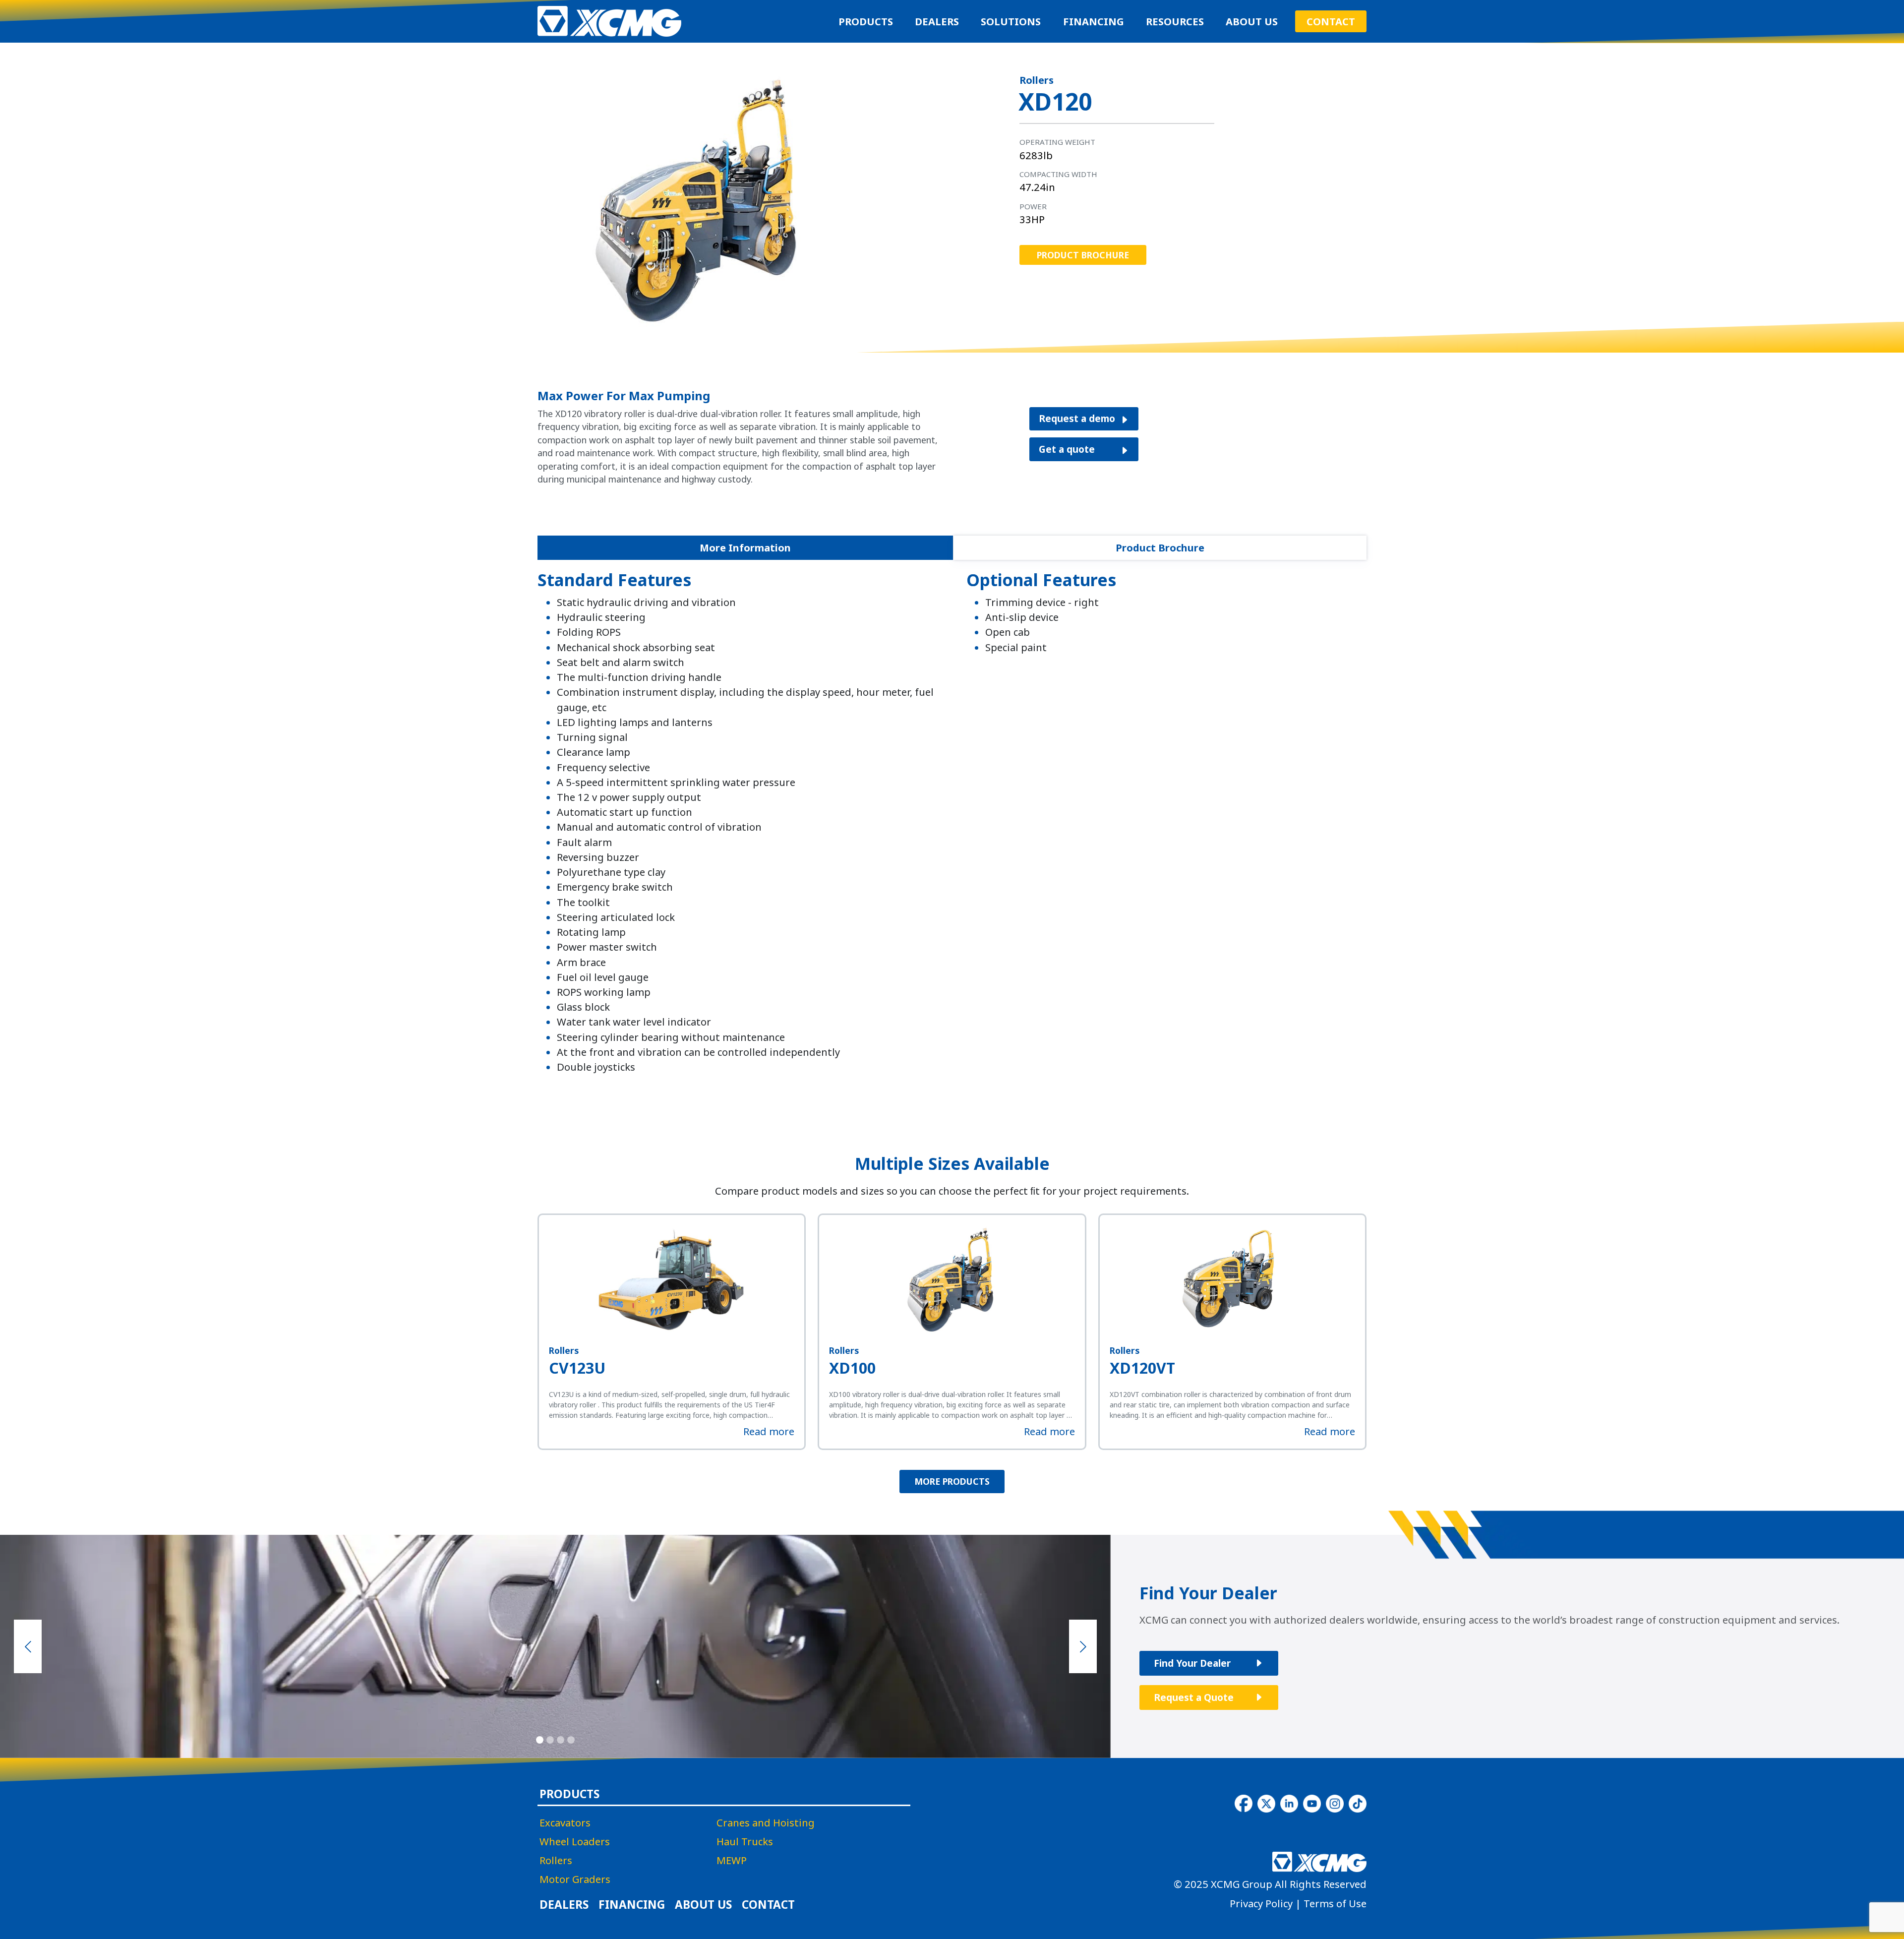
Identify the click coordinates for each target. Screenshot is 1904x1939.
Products (866, 21)
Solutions (1011, 21)
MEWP (732, 1860)
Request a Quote (1194, 1697)
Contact (1331, 21)
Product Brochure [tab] (1160, 547)
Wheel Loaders (575, 1841)
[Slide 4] (571, 1739)
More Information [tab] (745, 547)
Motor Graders (575, 1879)
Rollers (556, 1860)
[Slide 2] (550, 1739)
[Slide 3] (561, 1739)
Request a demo (1077, 418)
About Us (1252, 21)
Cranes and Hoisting (766, 1822)
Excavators (565, 1822)
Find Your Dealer (1192, 1663)
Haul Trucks (745, 1841)
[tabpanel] (952, 827)
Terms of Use (1335, 1903)
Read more (769, 1431)
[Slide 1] (540, 1739)
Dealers (937, 21)
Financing (1094, 21)
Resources (1175, 21)
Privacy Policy (1261, 1903)
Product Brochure (1083, 255)
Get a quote (1067, 449)
